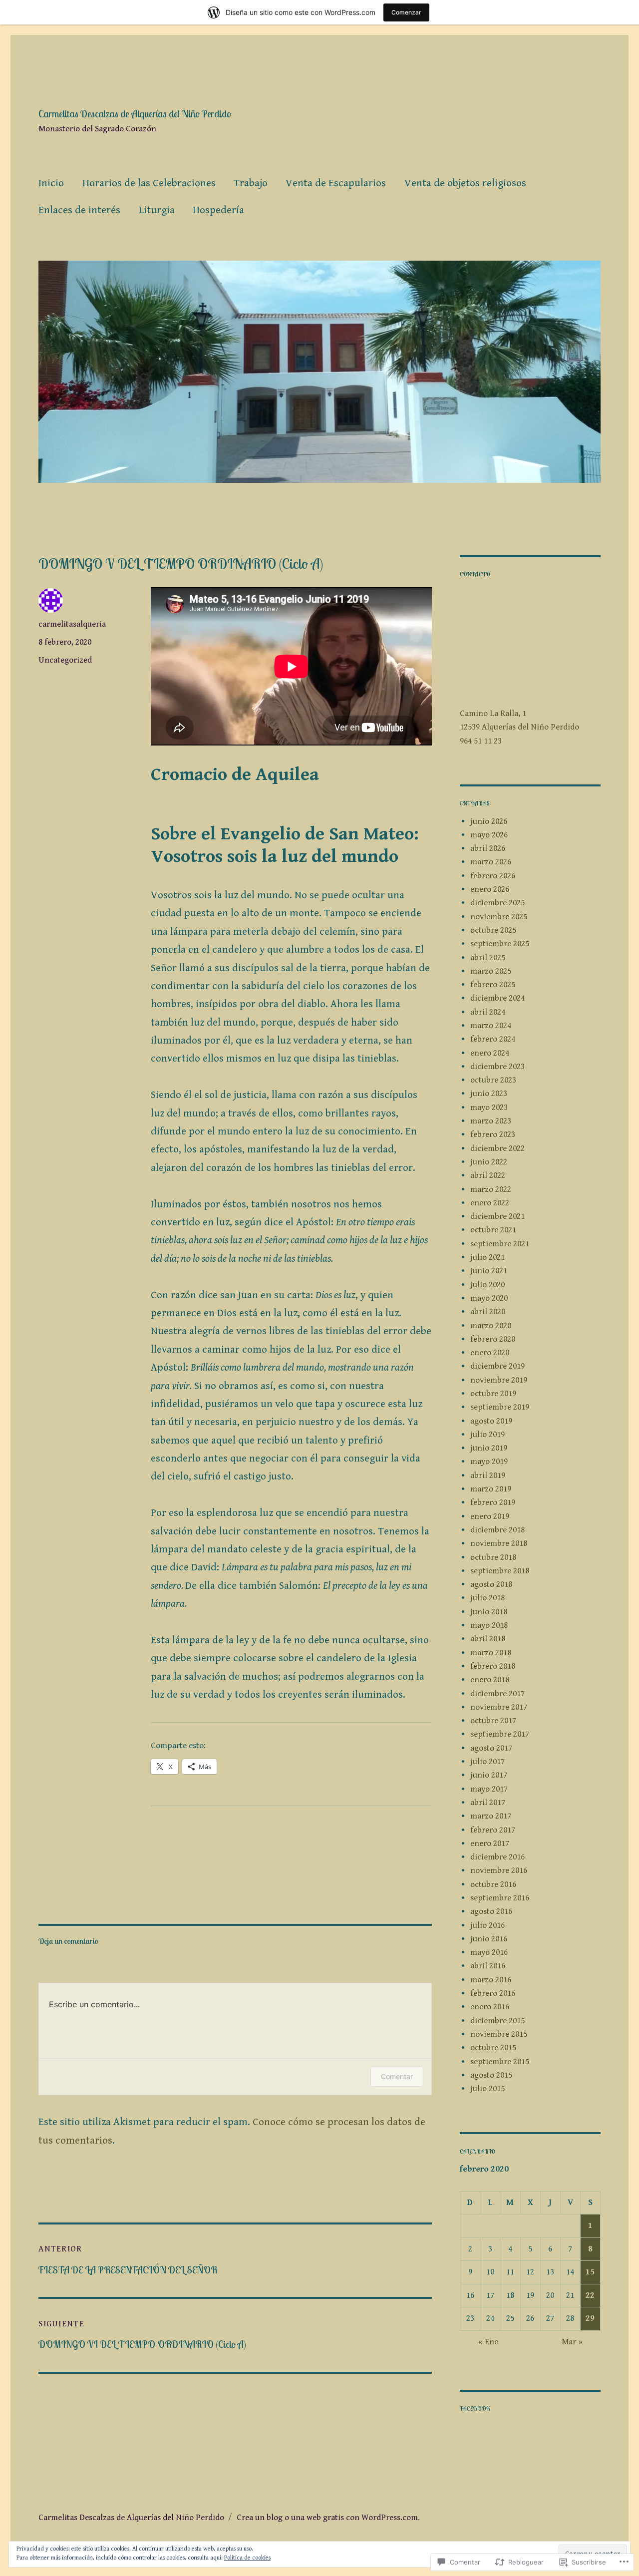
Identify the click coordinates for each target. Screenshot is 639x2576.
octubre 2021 (493, 1230)
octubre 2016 (493, 1884)
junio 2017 (489, 1775)
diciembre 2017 (497, 1694)
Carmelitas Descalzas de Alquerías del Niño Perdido (135, 114)
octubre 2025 (493, 930)
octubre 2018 (493, 1557)
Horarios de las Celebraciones (149, 183)
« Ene (488, 2342)
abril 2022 (488, 1175)
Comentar (397, 2076)
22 (590, 2295)
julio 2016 (487, 1925)
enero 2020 (490, 1353)
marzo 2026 (491, 862)
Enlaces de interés (79, 210)
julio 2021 (487, 1257)
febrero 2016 (493, 1993)
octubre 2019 (493, 1394)
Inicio (51, 183)
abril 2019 (488, 1475)
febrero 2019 (493, 1502)
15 (590, 2272)
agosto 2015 (491, 2075)
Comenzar (406, 12)
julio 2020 (487, 1285)
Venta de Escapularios (336, 183)
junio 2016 (489, 1939)
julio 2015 (487, 2089)
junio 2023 (489, 1094)
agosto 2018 (491, 1584)
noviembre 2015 (499, 2034)
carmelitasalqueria (72, 624)
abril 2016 (488, 1966)
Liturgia (157, 210)
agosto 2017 (491, 1748)
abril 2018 (488, 1639)
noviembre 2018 (499, 1543)
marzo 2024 (491, 1026)
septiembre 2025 (500, 944)
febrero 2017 (493, 1830)
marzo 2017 (491, 1816)
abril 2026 (488, 848)
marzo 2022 (491, 1189)
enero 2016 (490, 2007)
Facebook (475, 2409)
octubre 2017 (493, 1721)
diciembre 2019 (497, 1366)
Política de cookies (247, 2558)
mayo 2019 (489, 1462)
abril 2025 (488, 958)
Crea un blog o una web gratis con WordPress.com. (328, 2518)
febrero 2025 (493, 985)
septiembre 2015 (500, 2062)
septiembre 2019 (500, 1407)
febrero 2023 (493, 1134)
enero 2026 (490, 889)
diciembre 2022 (497, 1148)
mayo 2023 (489, 1107)
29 (590, 2318)
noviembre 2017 (499, 1707)
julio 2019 (487, 1435)
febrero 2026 (493, 876)
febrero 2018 (493, 1666)
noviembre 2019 (499, 1380)
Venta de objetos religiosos (465, 183)
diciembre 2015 (497, 2021)
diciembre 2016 (497, 1857)
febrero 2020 (493, 1339)
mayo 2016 (489, 1952)
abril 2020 (488, 1312)
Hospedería (218, 210)
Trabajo (251, 183)
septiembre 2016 (500, 1898)
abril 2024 (488, 1012)
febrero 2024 (493, 1039)
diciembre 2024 (497, 998)
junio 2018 (489, 1612)
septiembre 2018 (500, 1571)
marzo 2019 (491, 1489)
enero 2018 (490, 1680)
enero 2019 (490, 1516)
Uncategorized (65, 660)
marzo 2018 (491, 1653)
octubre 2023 (493, 1080)
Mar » (572, 2342)
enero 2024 (490, 1053)
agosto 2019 (491, 1421)
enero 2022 (490, 1203)
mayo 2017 (489, 1789)
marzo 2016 (491, 1980)
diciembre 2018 (497, 1530)
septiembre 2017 (500, 1734)
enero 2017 (490, 1843)
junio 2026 (489, 821)
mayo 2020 (489, 1298)
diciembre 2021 (497, 1216)
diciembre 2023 (497, 1067)
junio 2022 (489, 1162)
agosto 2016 (491, 1911)
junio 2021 (489, 1271)
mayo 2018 (489, 1625)
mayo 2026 (489, 835)
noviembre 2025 (499, 917)
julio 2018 (487, 1598)
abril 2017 (488, 1803)
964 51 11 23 (481, 741)
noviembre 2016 (499, 1870)
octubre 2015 (493, 2048)
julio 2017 (487, 1762)
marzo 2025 (491, 971)
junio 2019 (489, 1448)
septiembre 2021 (500, 1244)
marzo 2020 (491, 1326)
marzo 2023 (491, 1121)
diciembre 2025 (497, 903)
